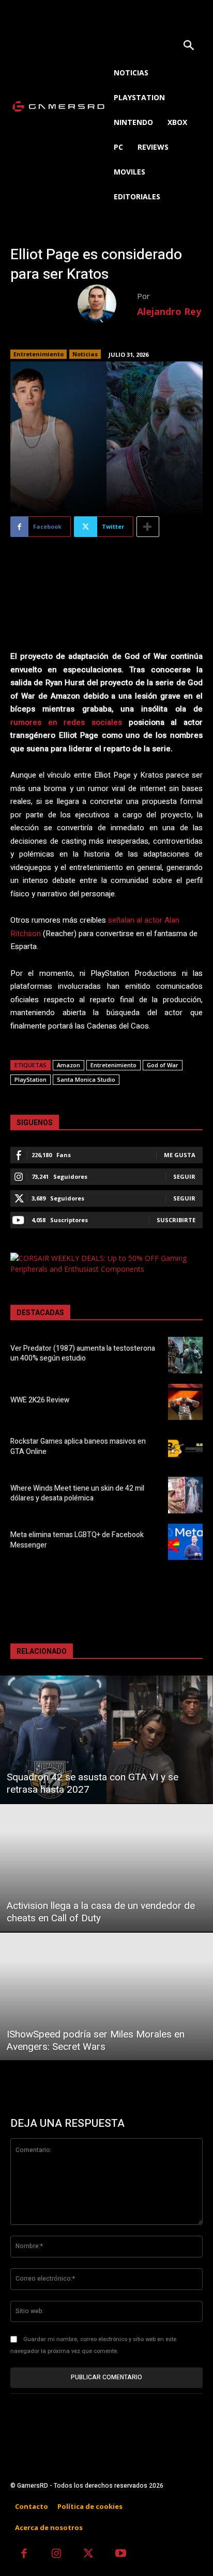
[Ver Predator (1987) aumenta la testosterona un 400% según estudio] (185, 1355)
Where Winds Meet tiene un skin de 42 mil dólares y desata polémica (77, 1494)
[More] (148, 527)
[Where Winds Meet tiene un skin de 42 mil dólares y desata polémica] (185, 1495)
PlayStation (31, 1079)
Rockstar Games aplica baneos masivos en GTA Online (78, 1447)
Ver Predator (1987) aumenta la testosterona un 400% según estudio (83, 1354)
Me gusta (180, 1155)
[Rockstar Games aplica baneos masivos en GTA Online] (185, 1448)
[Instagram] (57, 2555)
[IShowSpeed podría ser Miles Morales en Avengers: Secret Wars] (106, 1996)
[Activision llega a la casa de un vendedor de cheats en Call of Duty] (106, 1868)
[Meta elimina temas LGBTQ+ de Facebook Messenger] (185, 1542)
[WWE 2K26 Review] (185, 1402)
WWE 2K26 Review (40, 1400)
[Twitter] (89, 2555)
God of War (163, 1065)
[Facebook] (24, 2555)
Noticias (85, 354)
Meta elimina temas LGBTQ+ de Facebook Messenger (77, 1540)
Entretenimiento (39, 354)
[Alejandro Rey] (107, 304)
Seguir (184, 1176)
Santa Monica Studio (86, 1079)
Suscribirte (176, 1220)
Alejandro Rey (169, 311)
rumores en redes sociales (66, 722)
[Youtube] (121, 2555)
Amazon (69, 1065)
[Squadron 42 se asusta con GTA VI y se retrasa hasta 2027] (106, 1739)
